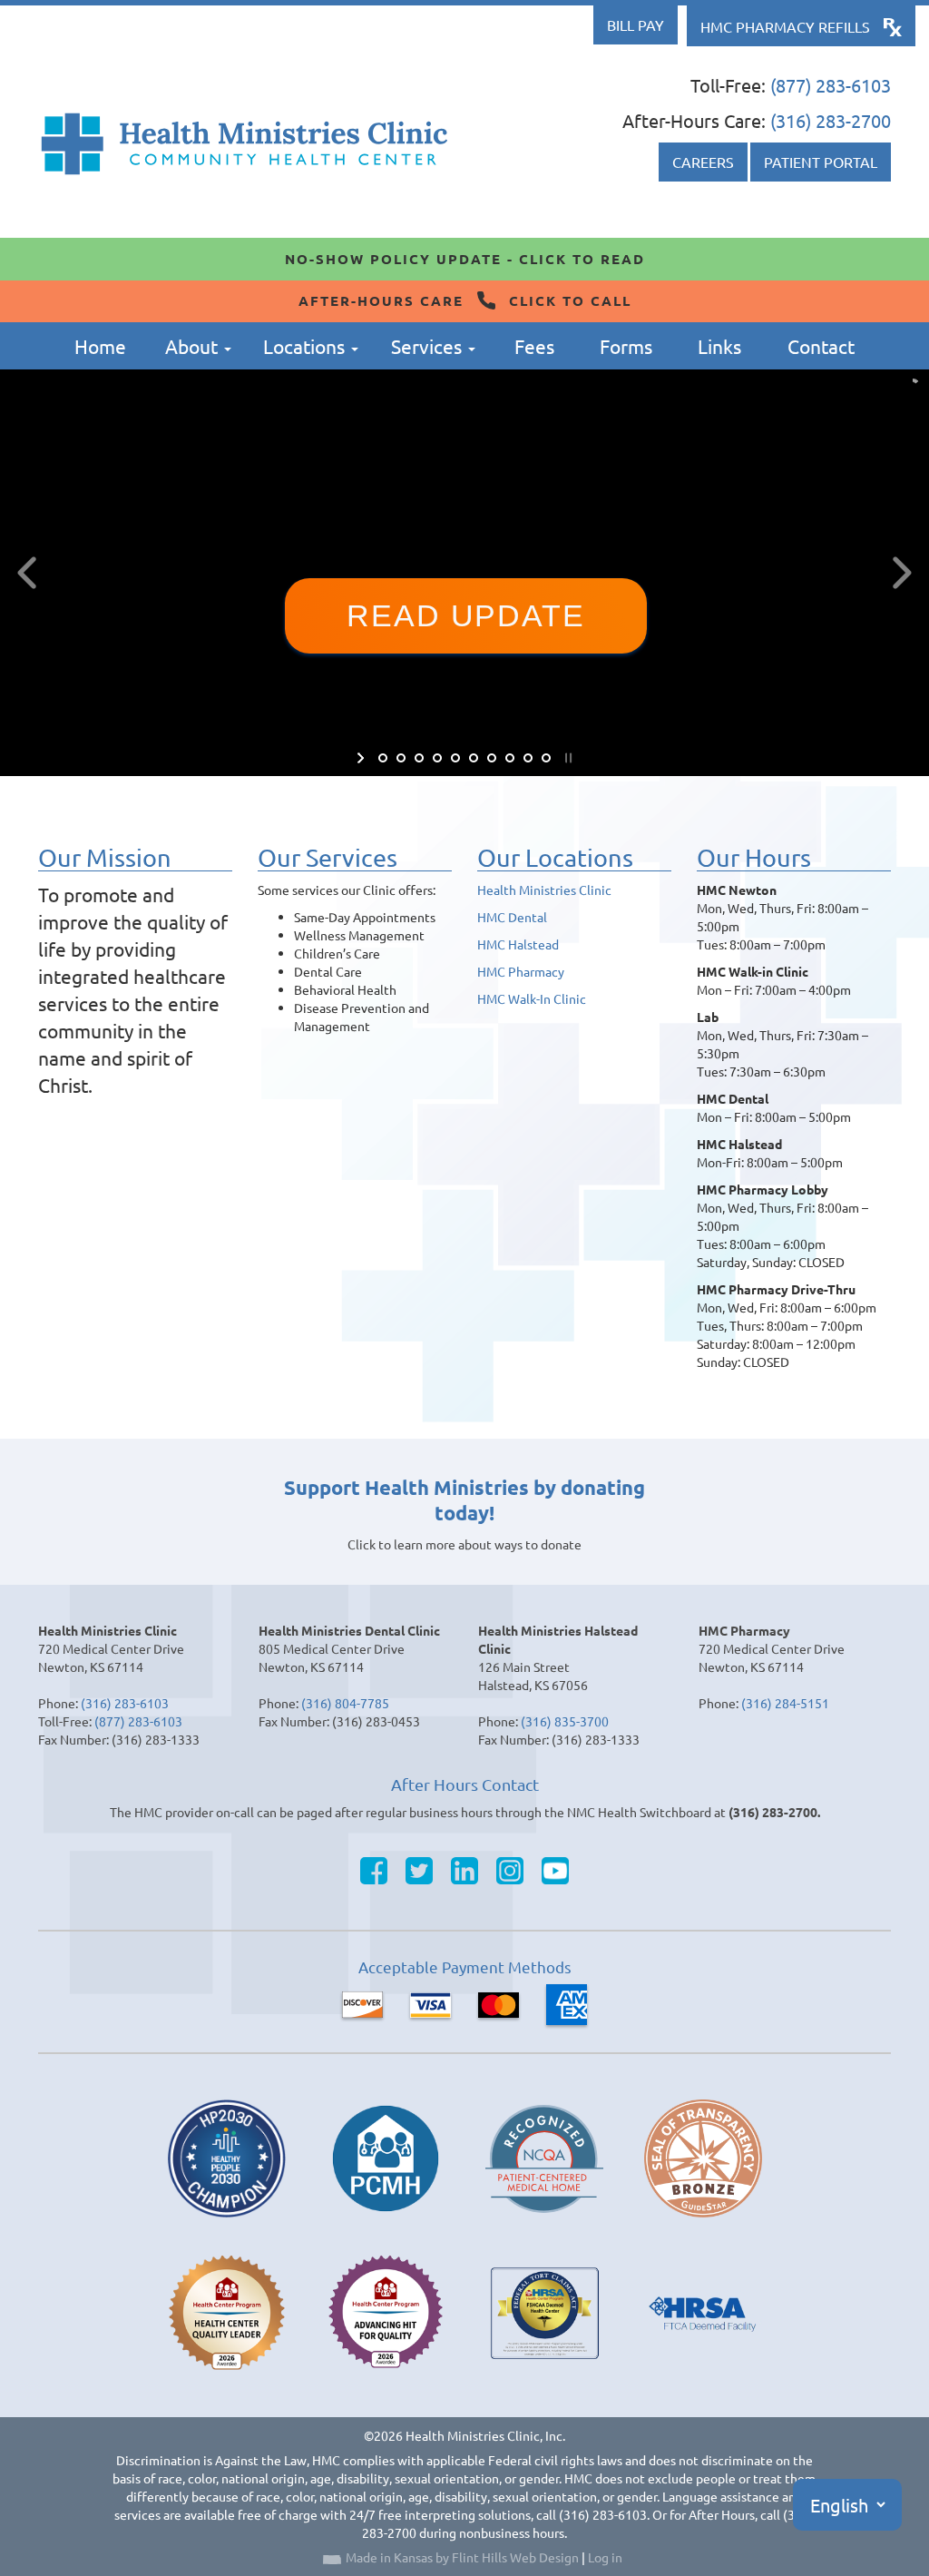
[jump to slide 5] (455, 758)
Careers (703, 162)
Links (719, 346)
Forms (626, 346)
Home (100, 346)
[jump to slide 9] (528, 758)
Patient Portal (821, 162)
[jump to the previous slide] (27, 573)
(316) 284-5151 (785, 1703)
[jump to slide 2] (401, 758)
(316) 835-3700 (565, 1721)
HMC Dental (512, 917)
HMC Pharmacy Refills (785, 26)
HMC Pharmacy (521, 971)
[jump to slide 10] (546, 758)
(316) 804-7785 (345, 1703)
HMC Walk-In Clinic (532, 998)
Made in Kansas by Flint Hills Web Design (462, 2557)
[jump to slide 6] (474, 758)
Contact (821, 346)
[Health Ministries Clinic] (244, 144)
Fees (534, 346)
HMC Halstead (518, 944)
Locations (306, 346)
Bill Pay (636, 25)
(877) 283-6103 (831, 85)
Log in (605, 2557)
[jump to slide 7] (492, 758)
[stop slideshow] (567, 758)
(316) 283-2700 (831, 120)
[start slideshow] (362, 758)
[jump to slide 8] (510, 758)
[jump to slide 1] (383, 758)
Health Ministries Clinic (544, 890)
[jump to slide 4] (437, 758)
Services (429, 346)
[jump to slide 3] (419, 758)
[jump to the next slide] (902, 573)
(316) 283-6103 (125, 1703)
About (194, 346)
